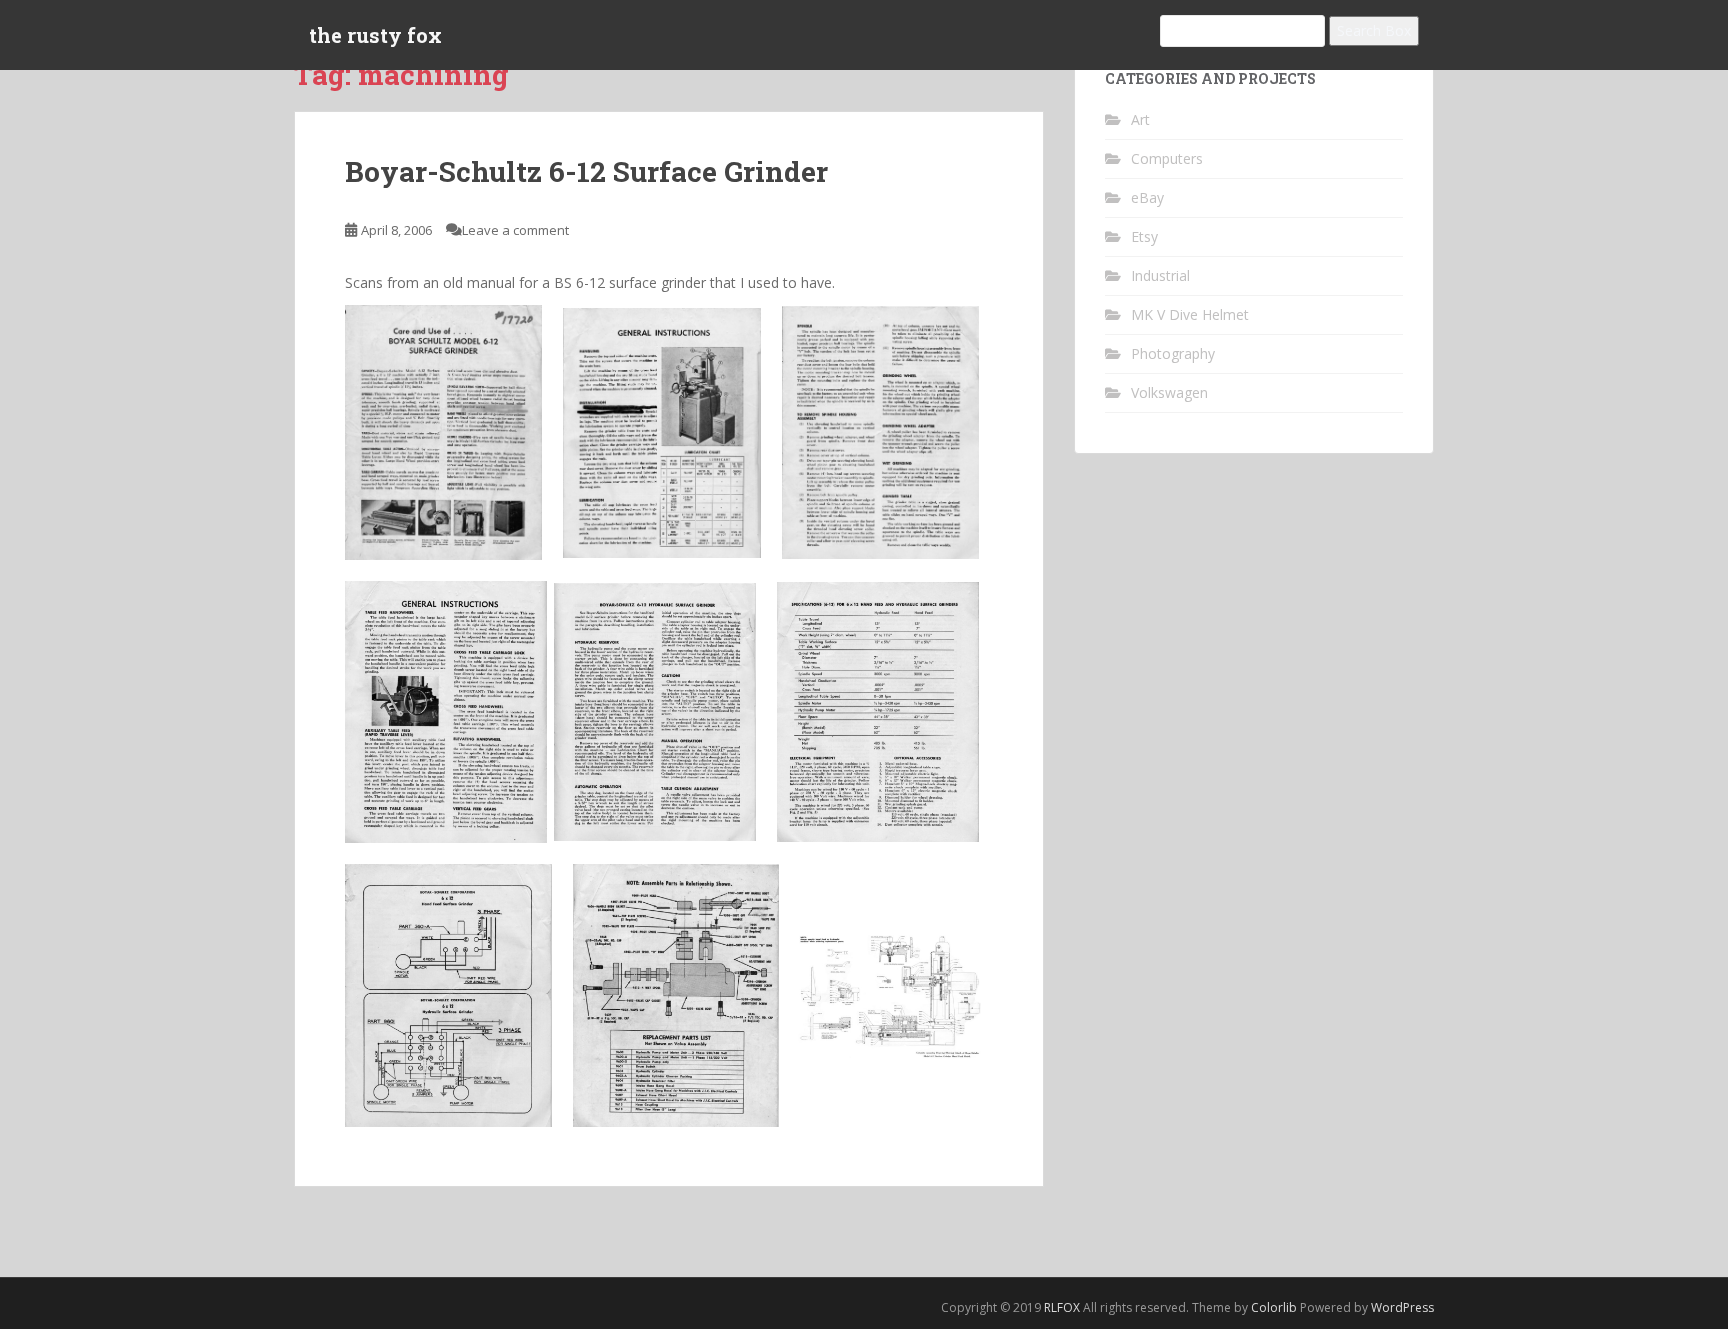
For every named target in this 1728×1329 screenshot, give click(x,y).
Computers (1167, 158)
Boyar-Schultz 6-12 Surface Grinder (586, 171)
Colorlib (1274, 1307)
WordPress (1402, 1307)
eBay (1147, 197)
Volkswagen (1169, 392)
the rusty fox (375, 35)
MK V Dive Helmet (1190, 314)
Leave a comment (515, 230)
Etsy (1144, 236)
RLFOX (1062, 1307)
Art (1140, 119)
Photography (1173, 353)
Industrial (1160, 275)
